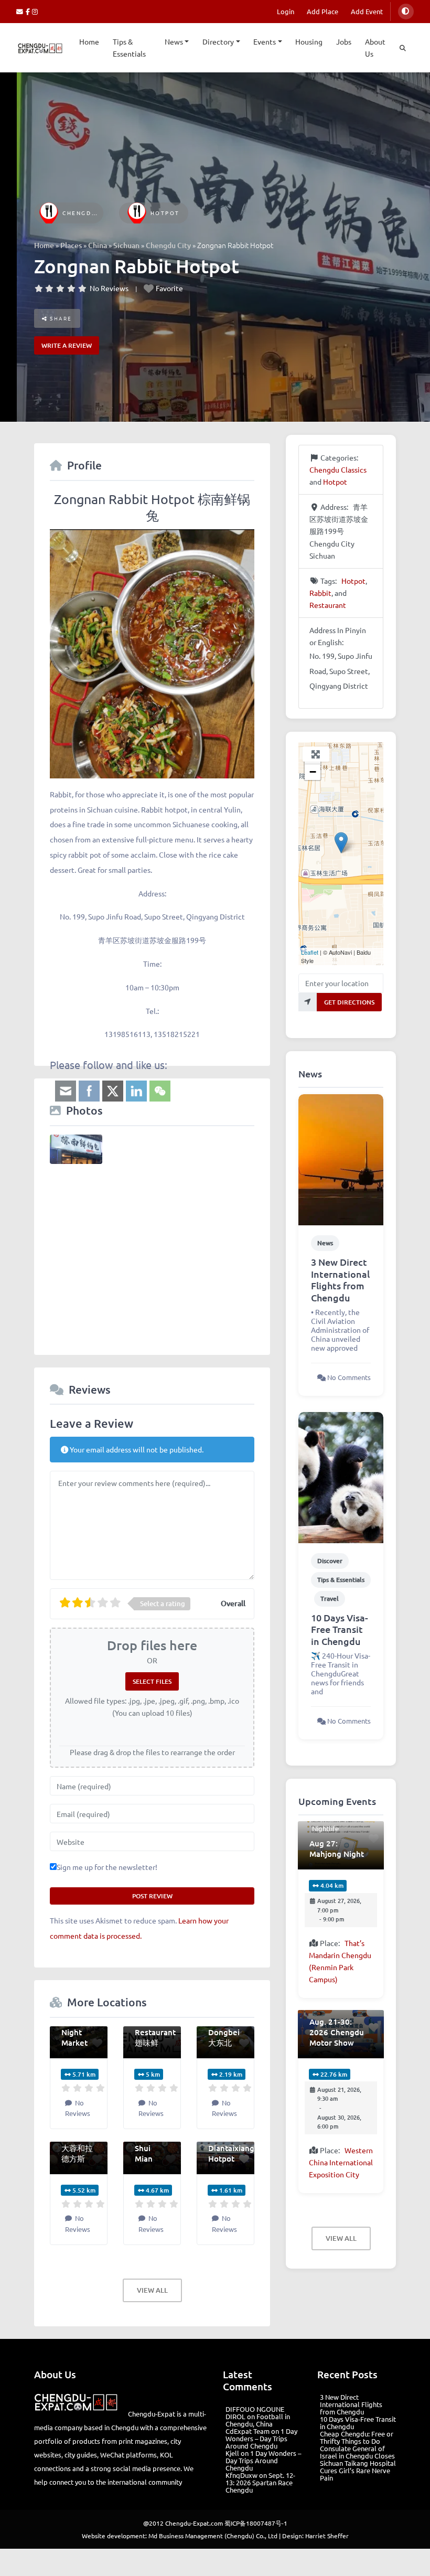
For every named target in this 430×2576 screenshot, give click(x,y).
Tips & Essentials (129, 47)
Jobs (344, 41)
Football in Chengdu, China (258, 2420)
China (98, 245)
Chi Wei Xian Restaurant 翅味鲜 (155, 2027)
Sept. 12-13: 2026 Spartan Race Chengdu (260, 2482)
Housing (309, 41)
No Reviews (109, 288)
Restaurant (328, 605)
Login (286, 11)
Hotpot (165, 213)
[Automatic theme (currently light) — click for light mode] (406, 12)
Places (71, 245)
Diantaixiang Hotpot (231, 2153)
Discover (330, 1561)
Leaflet (310, 952)
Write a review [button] (67, 345)
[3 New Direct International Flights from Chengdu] (341, 1159)
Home (89, 41)
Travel (330, 1599)
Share (60, 318)
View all (152, 2290)
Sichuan (126, 245)
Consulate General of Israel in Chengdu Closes (357, 2452)
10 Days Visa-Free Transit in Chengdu (340, 1629)
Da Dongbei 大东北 (224, 2032)
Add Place (322, 11)
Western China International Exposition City (341, 2162)
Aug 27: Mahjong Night (337, 1848)
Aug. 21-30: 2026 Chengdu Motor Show (337, 2032)
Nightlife (325, 1828)
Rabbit (320, 593)
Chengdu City (168, 245)
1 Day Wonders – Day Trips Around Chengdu (261, 2438)
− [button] (313, 772)
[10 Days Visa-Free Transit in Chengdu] (341, 1477)
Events (265, 41)
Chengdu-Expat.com (194, 2523)
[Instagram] (35, 11)
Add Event (367, 11)
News (174, 41)
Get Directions (349, 1002)
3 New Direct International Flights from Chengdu (340, 1280)
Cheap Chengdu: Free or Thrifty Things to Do (357, 2437)
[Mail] (21, 11)
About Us (375, 47)
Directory (218, 41)
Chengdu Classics (97, 213)
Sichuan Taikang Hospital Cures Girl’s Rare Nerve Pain (358, 2470)
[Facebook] (29, 11)
